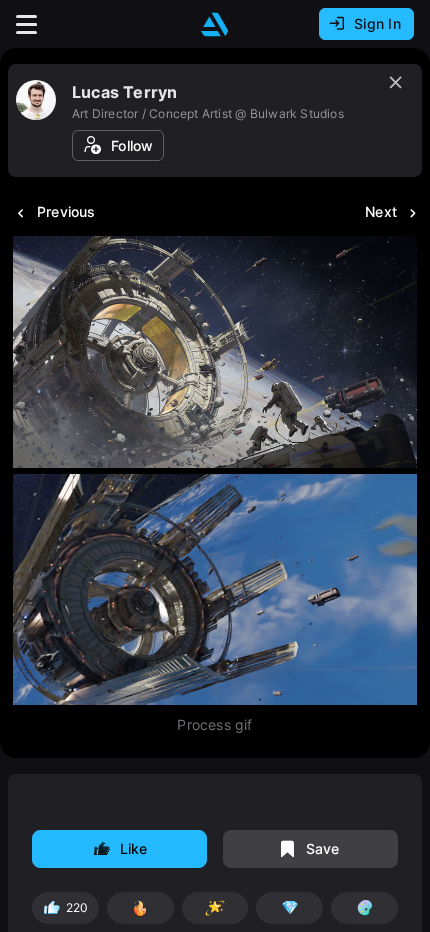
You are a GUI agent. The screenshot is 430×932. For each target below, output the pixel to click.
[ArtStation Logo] (215, 24)
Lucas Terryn (125, 92)
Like (134, 848)
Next (381, 211)
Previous (66, 211)
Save (323, 848)
